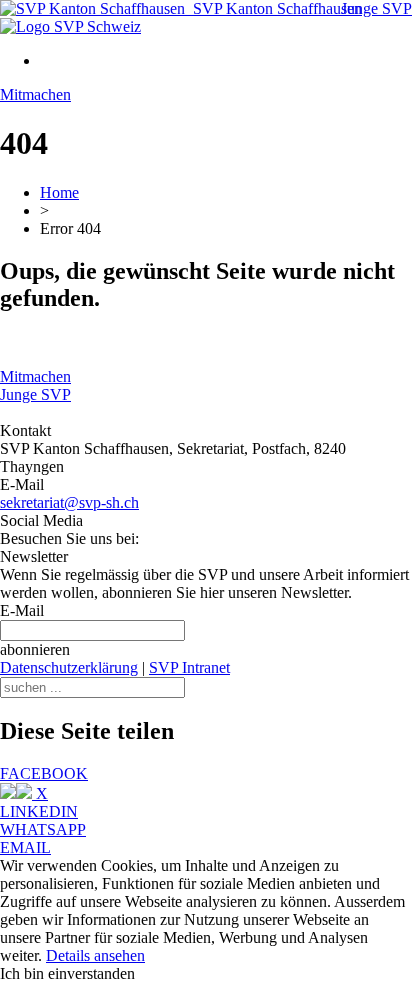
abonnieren (35, 649)
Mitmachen (35, 94)
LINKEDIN (39, 811)
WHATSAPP (43, 829)
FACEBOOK (44, 773)
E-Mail (22, 610)
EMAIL (25, 847)
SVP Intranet (189, 667)
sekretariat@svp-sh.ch (69, 502)
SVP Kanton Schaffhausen (273, 8)
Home (59, 192)
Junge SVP (376, 8)
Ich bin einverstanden (67, 973)
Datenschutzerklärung (69, 667)
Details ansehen (95, 955)
